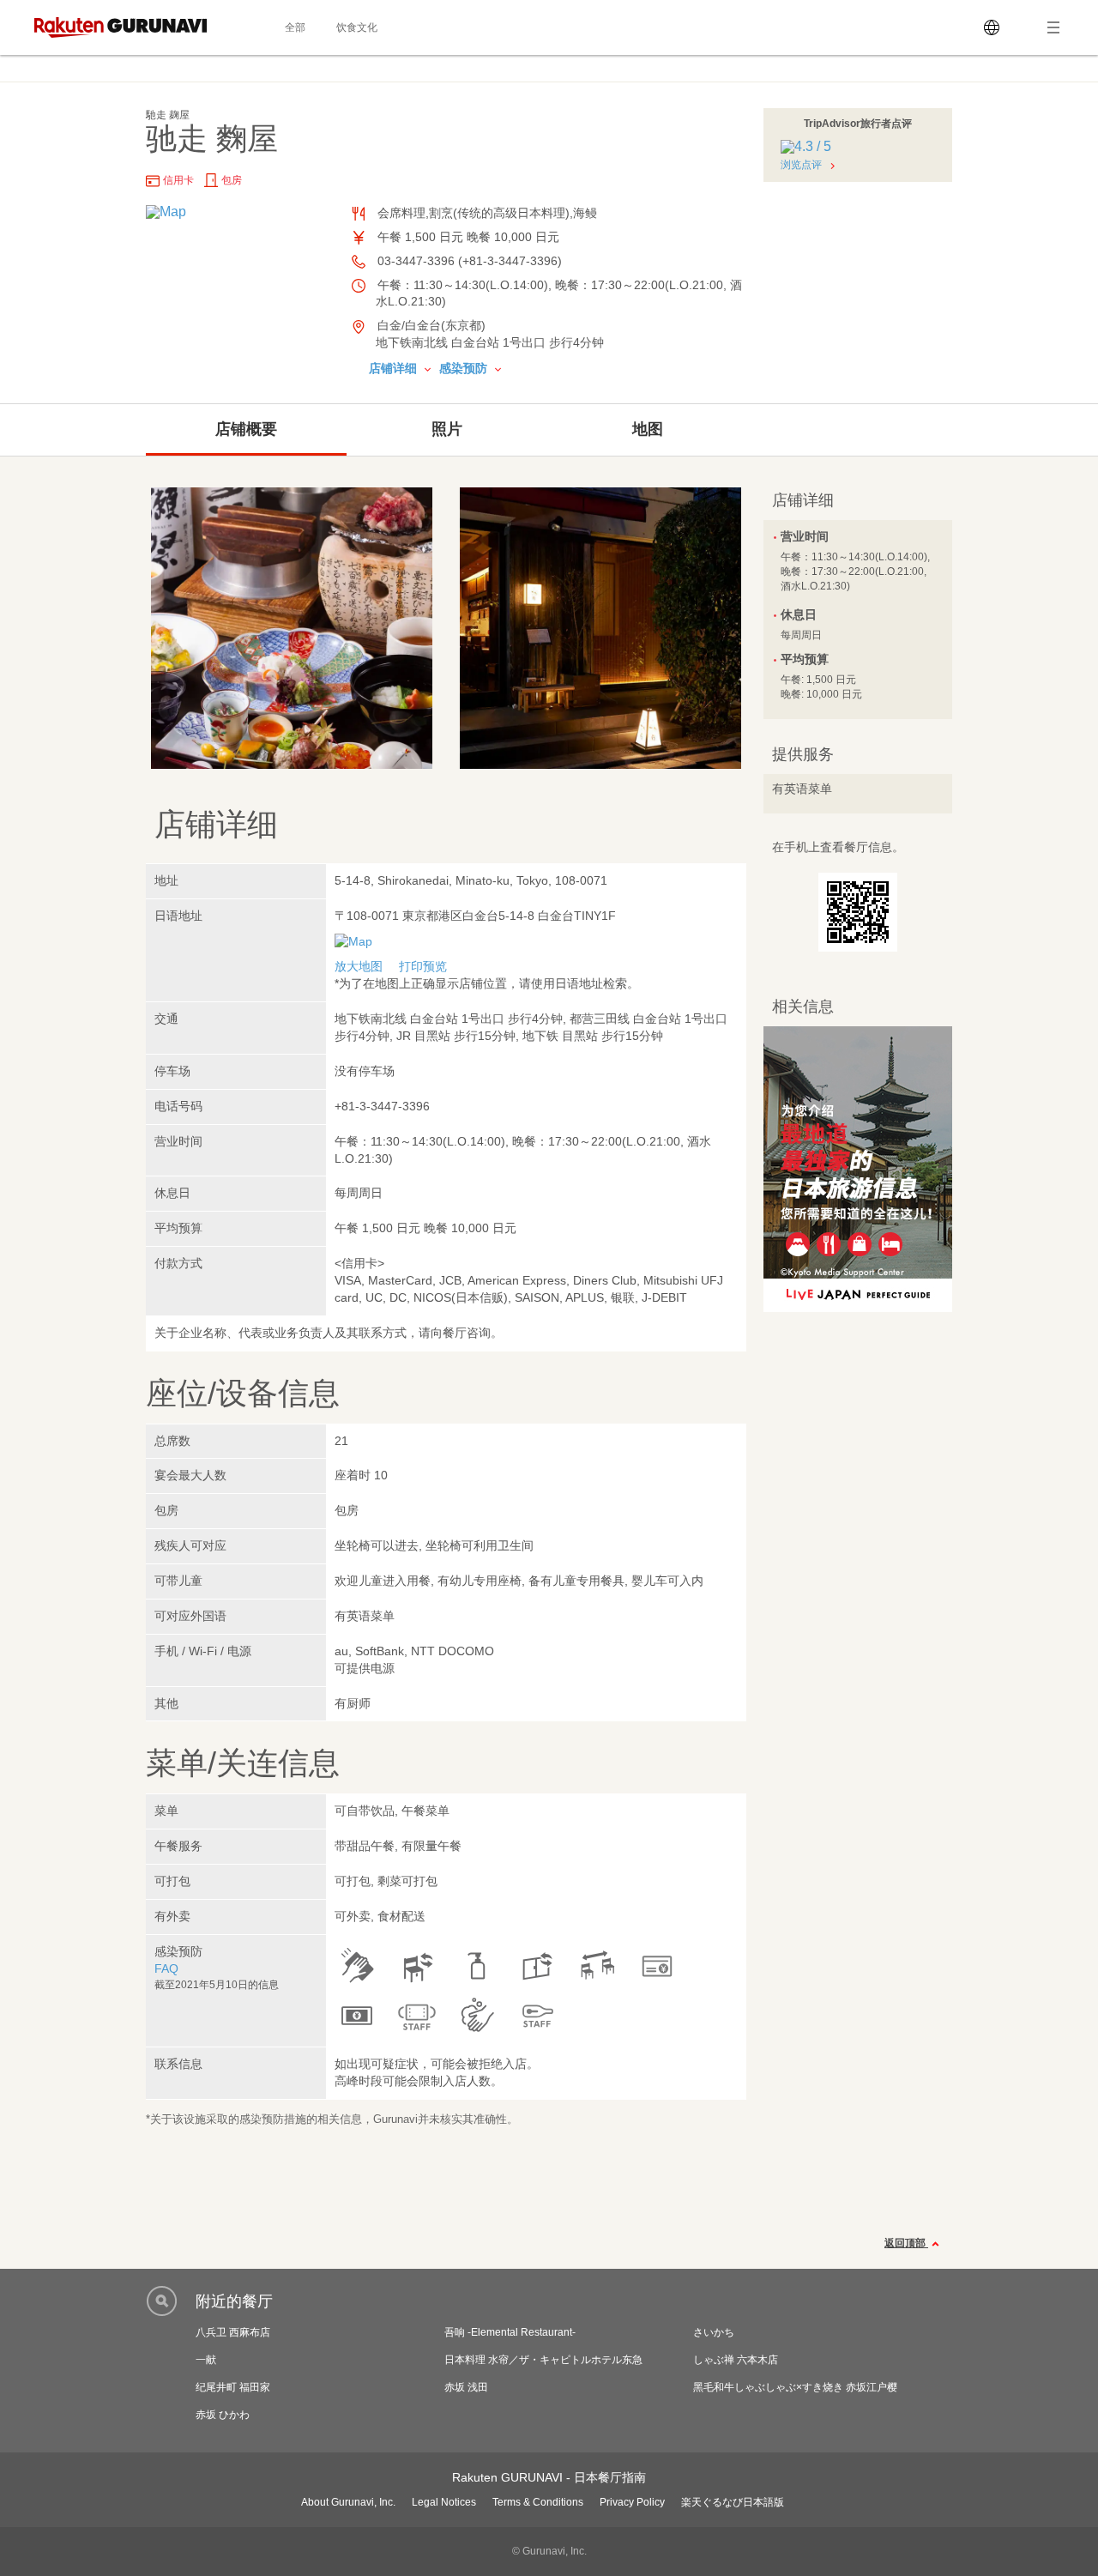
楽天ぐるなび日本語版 (733, 2502)
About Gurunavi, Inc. (348, 2502)
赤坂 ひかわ (223, 2415)
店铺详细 (395, 368)
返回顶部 (906, 2243)
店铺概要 (246, 429)
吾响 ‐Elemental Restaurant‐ (510, 2332)
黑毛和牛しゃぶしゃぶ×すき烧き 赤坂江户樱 (795, 2387)
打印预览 (423, 966)
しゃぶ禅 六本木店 (736, 2360)
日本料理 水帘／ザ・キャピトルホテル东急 (543, 2360)
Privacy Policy (632, 2502)
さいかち (714, 2332)
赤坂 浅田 (466, 2387)
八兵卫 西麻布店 (233, 2332)
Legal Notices (444, 2502)
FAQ (166, 1968)
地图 (648, 429)
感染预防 (465, 368)
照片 (447, 429)
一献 (206, 2360)
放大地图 (359, 966)
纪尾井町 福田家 (233, 2387)
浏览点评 (801, 165)
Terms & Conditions (538, 2502)
